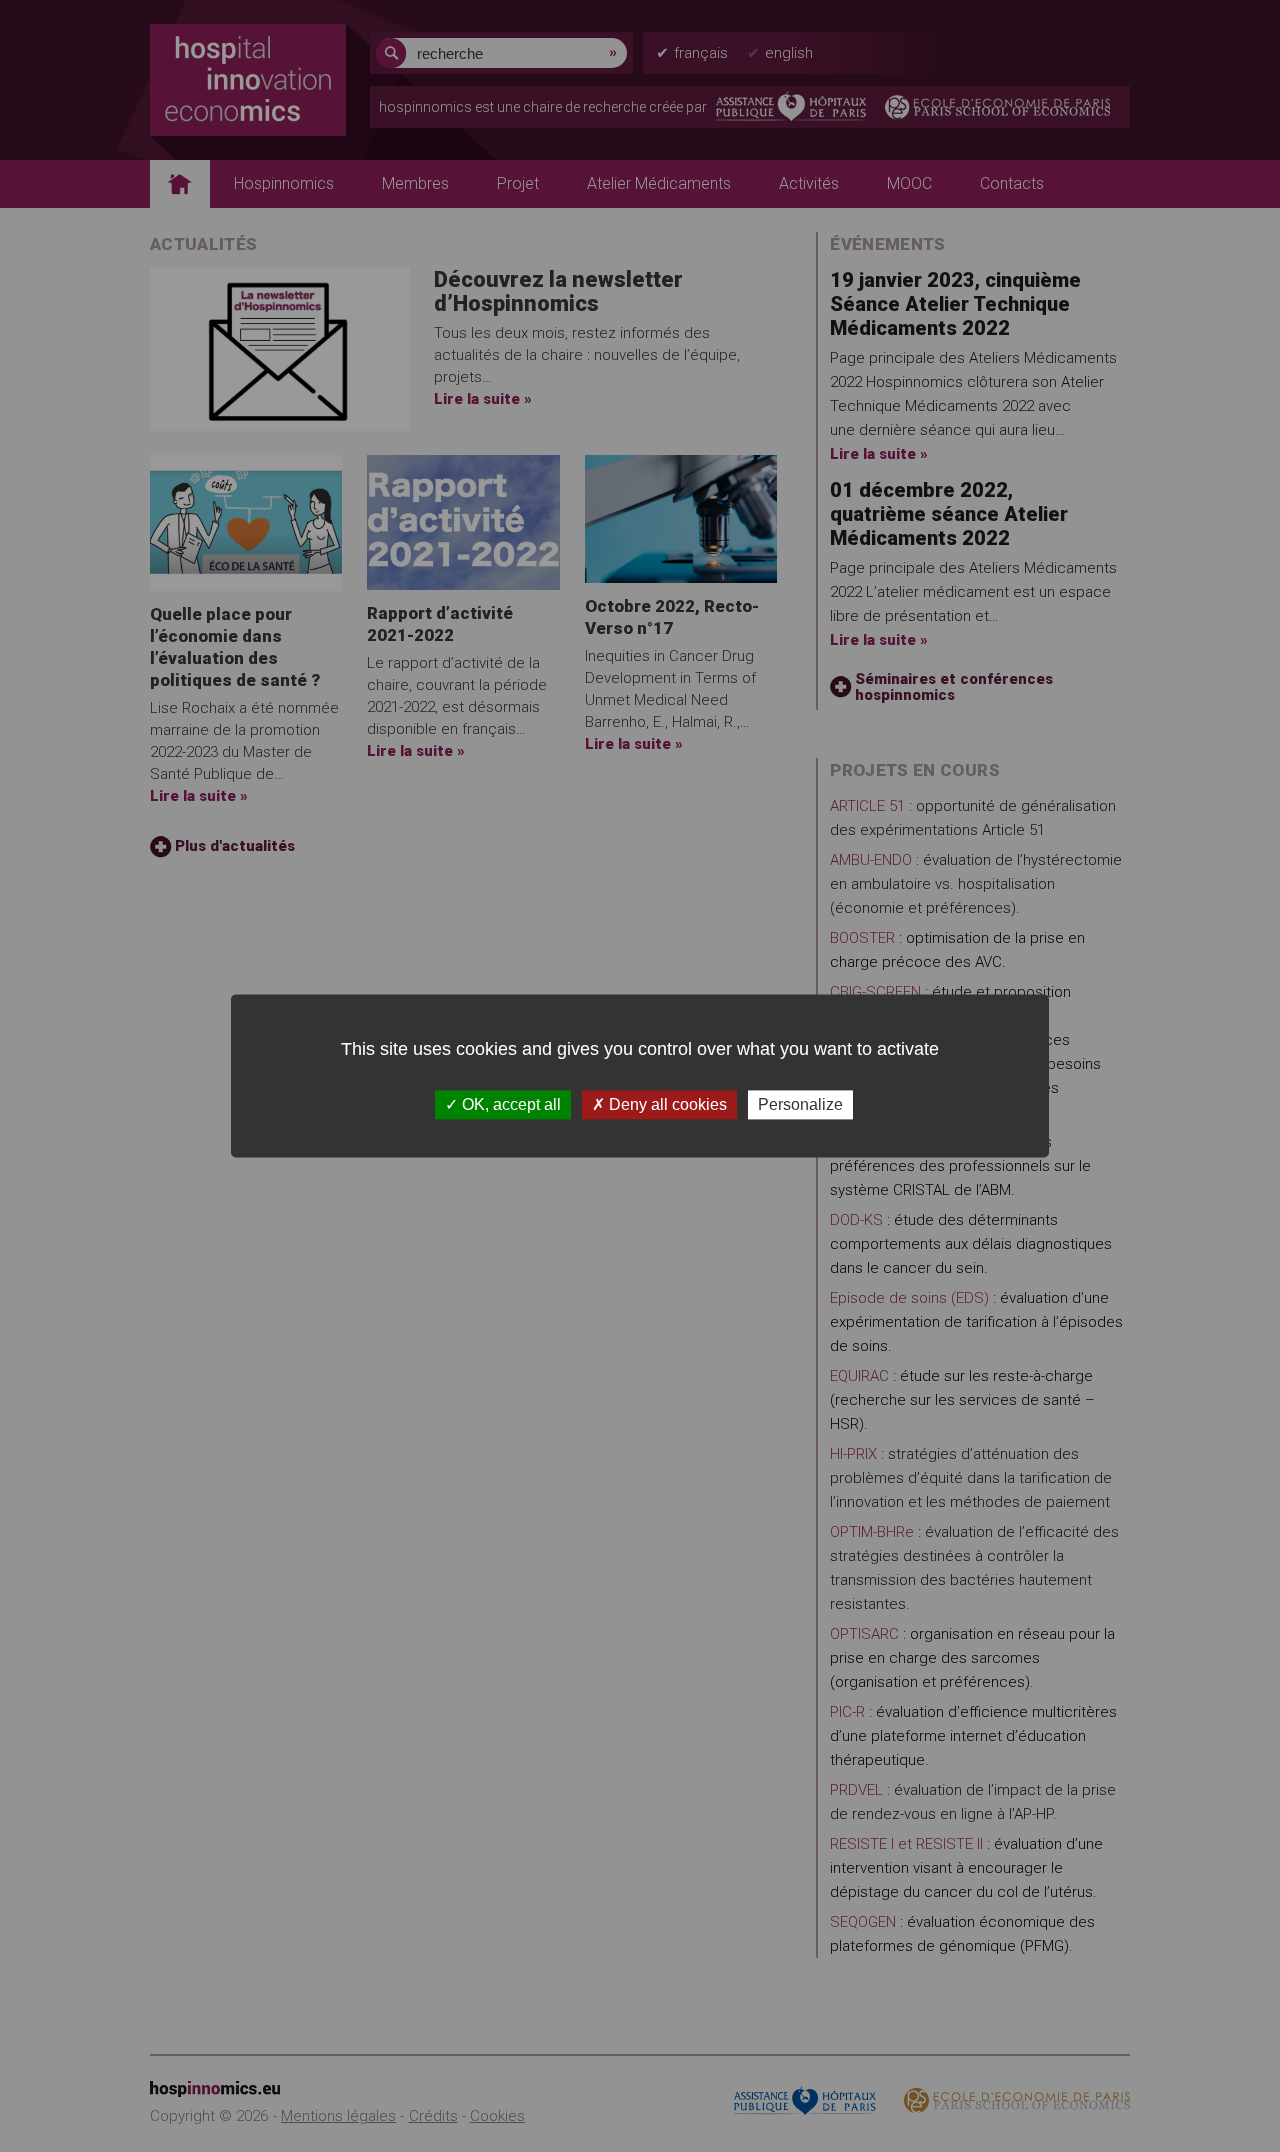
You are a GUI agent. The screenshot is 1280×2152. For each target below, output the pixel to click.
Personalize (800, 1104)
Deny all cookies (666, 1104)
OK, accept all (509, 1104)
